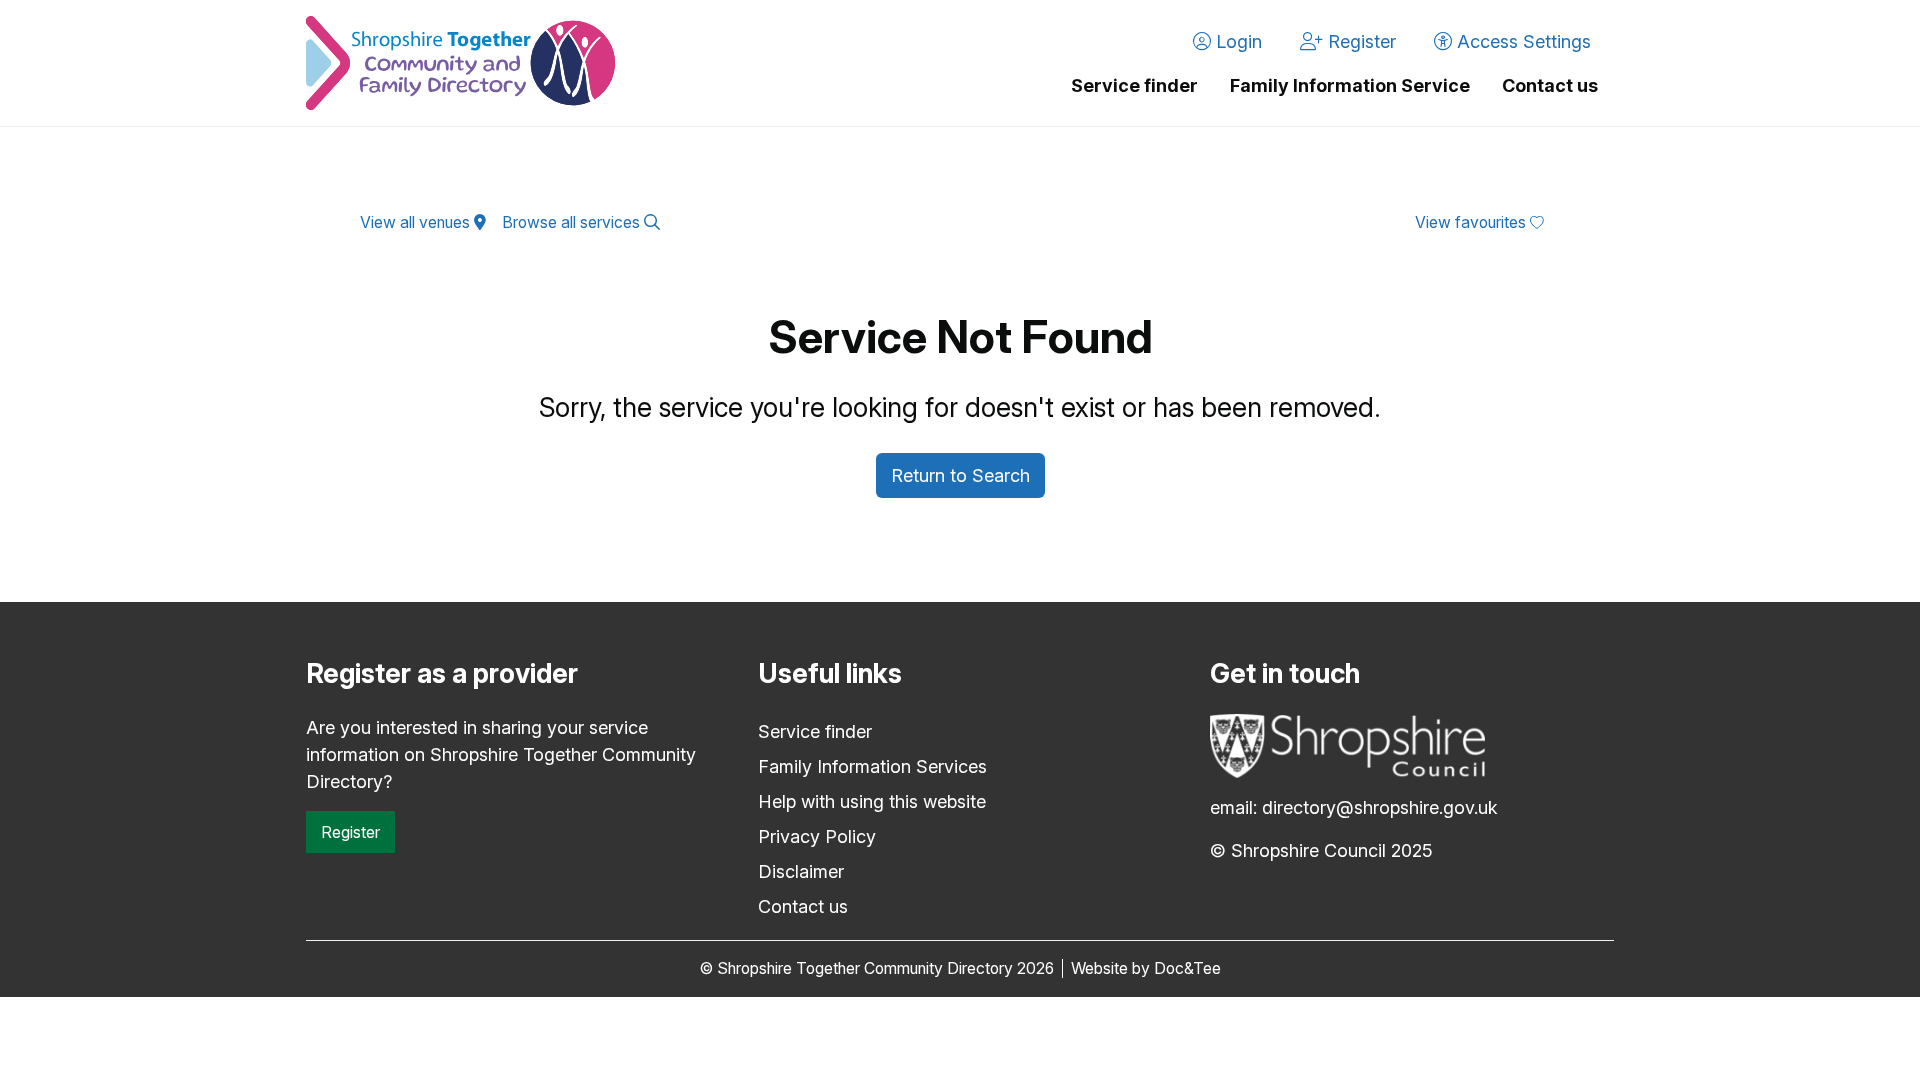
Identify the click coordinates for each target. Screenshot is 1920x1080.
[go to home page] (460, 63)
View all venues (417, 222)
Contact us (1550, 85)
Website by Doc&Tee (1146, 968)
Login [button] (1236, 41)
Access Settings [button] (1521, 41)
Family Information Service (1350, 85)
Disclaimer (801, 871)
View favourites (1472, 222)
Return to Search (960, 475)
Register (350, 832)
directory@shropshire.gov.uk (1380, 807)
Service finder (1134, 85)
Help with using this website (872, 801)
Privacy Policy (817, 836)
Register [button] (1359, 41)
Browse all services (573, 222)
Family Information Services (872, 766)
